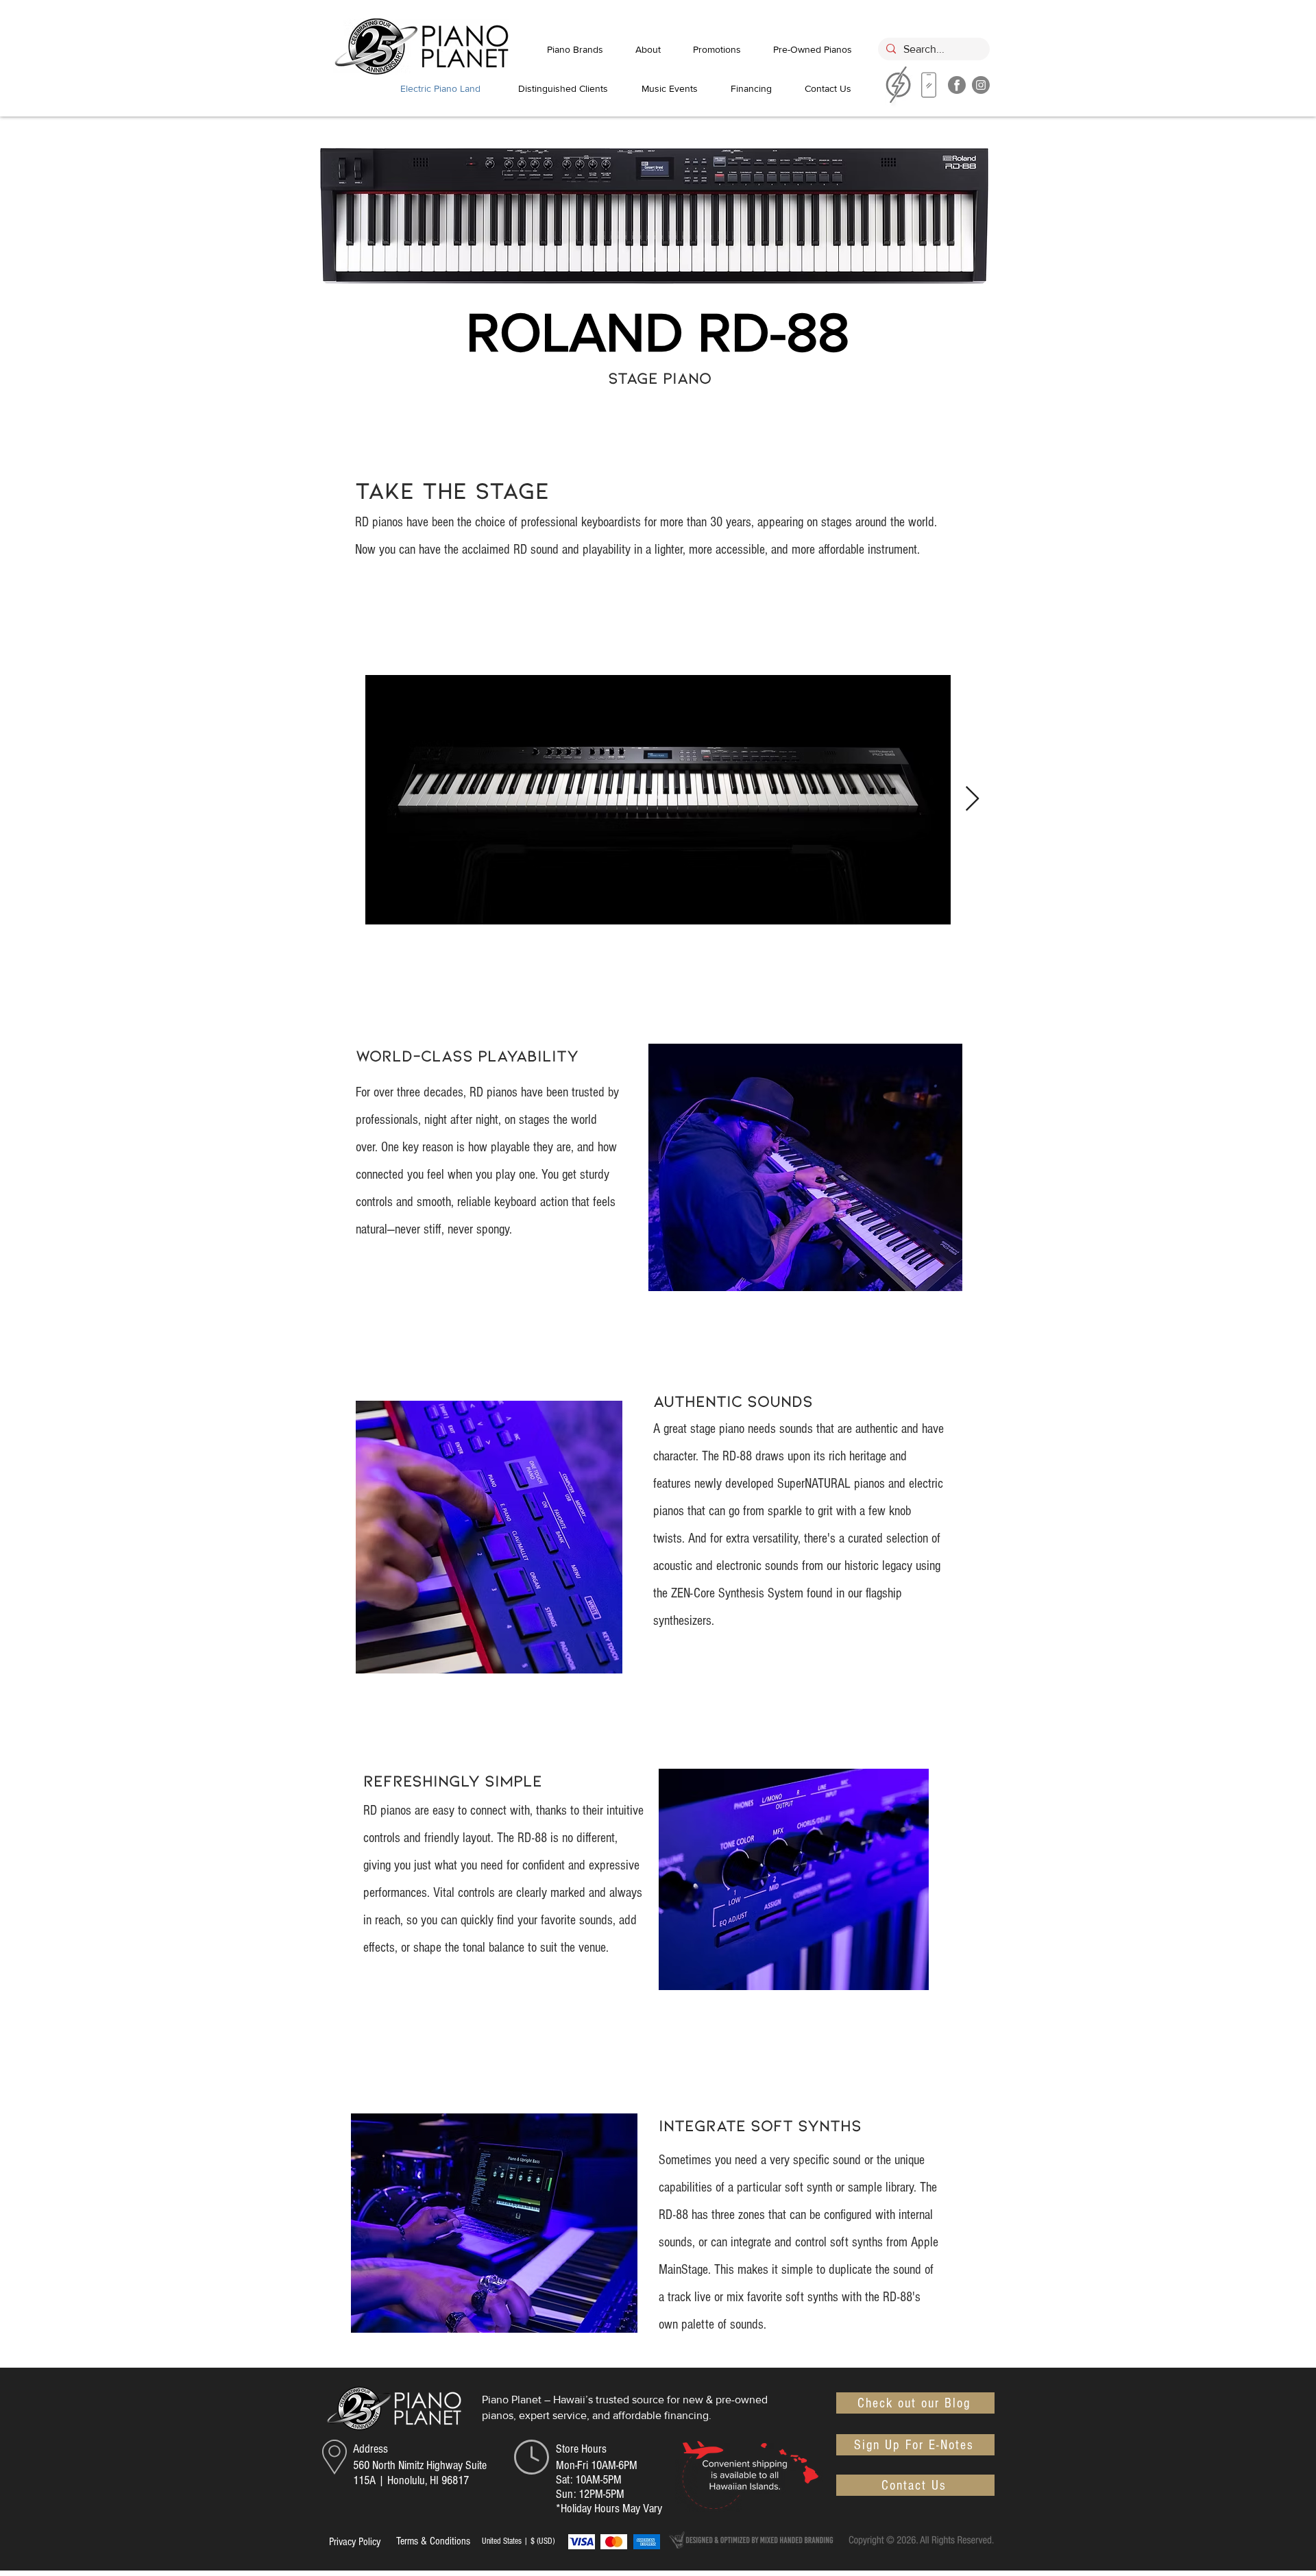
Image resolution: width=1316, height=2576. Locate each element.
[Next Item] (972, 799)
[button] (915, 2445)
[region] (929, 88)
